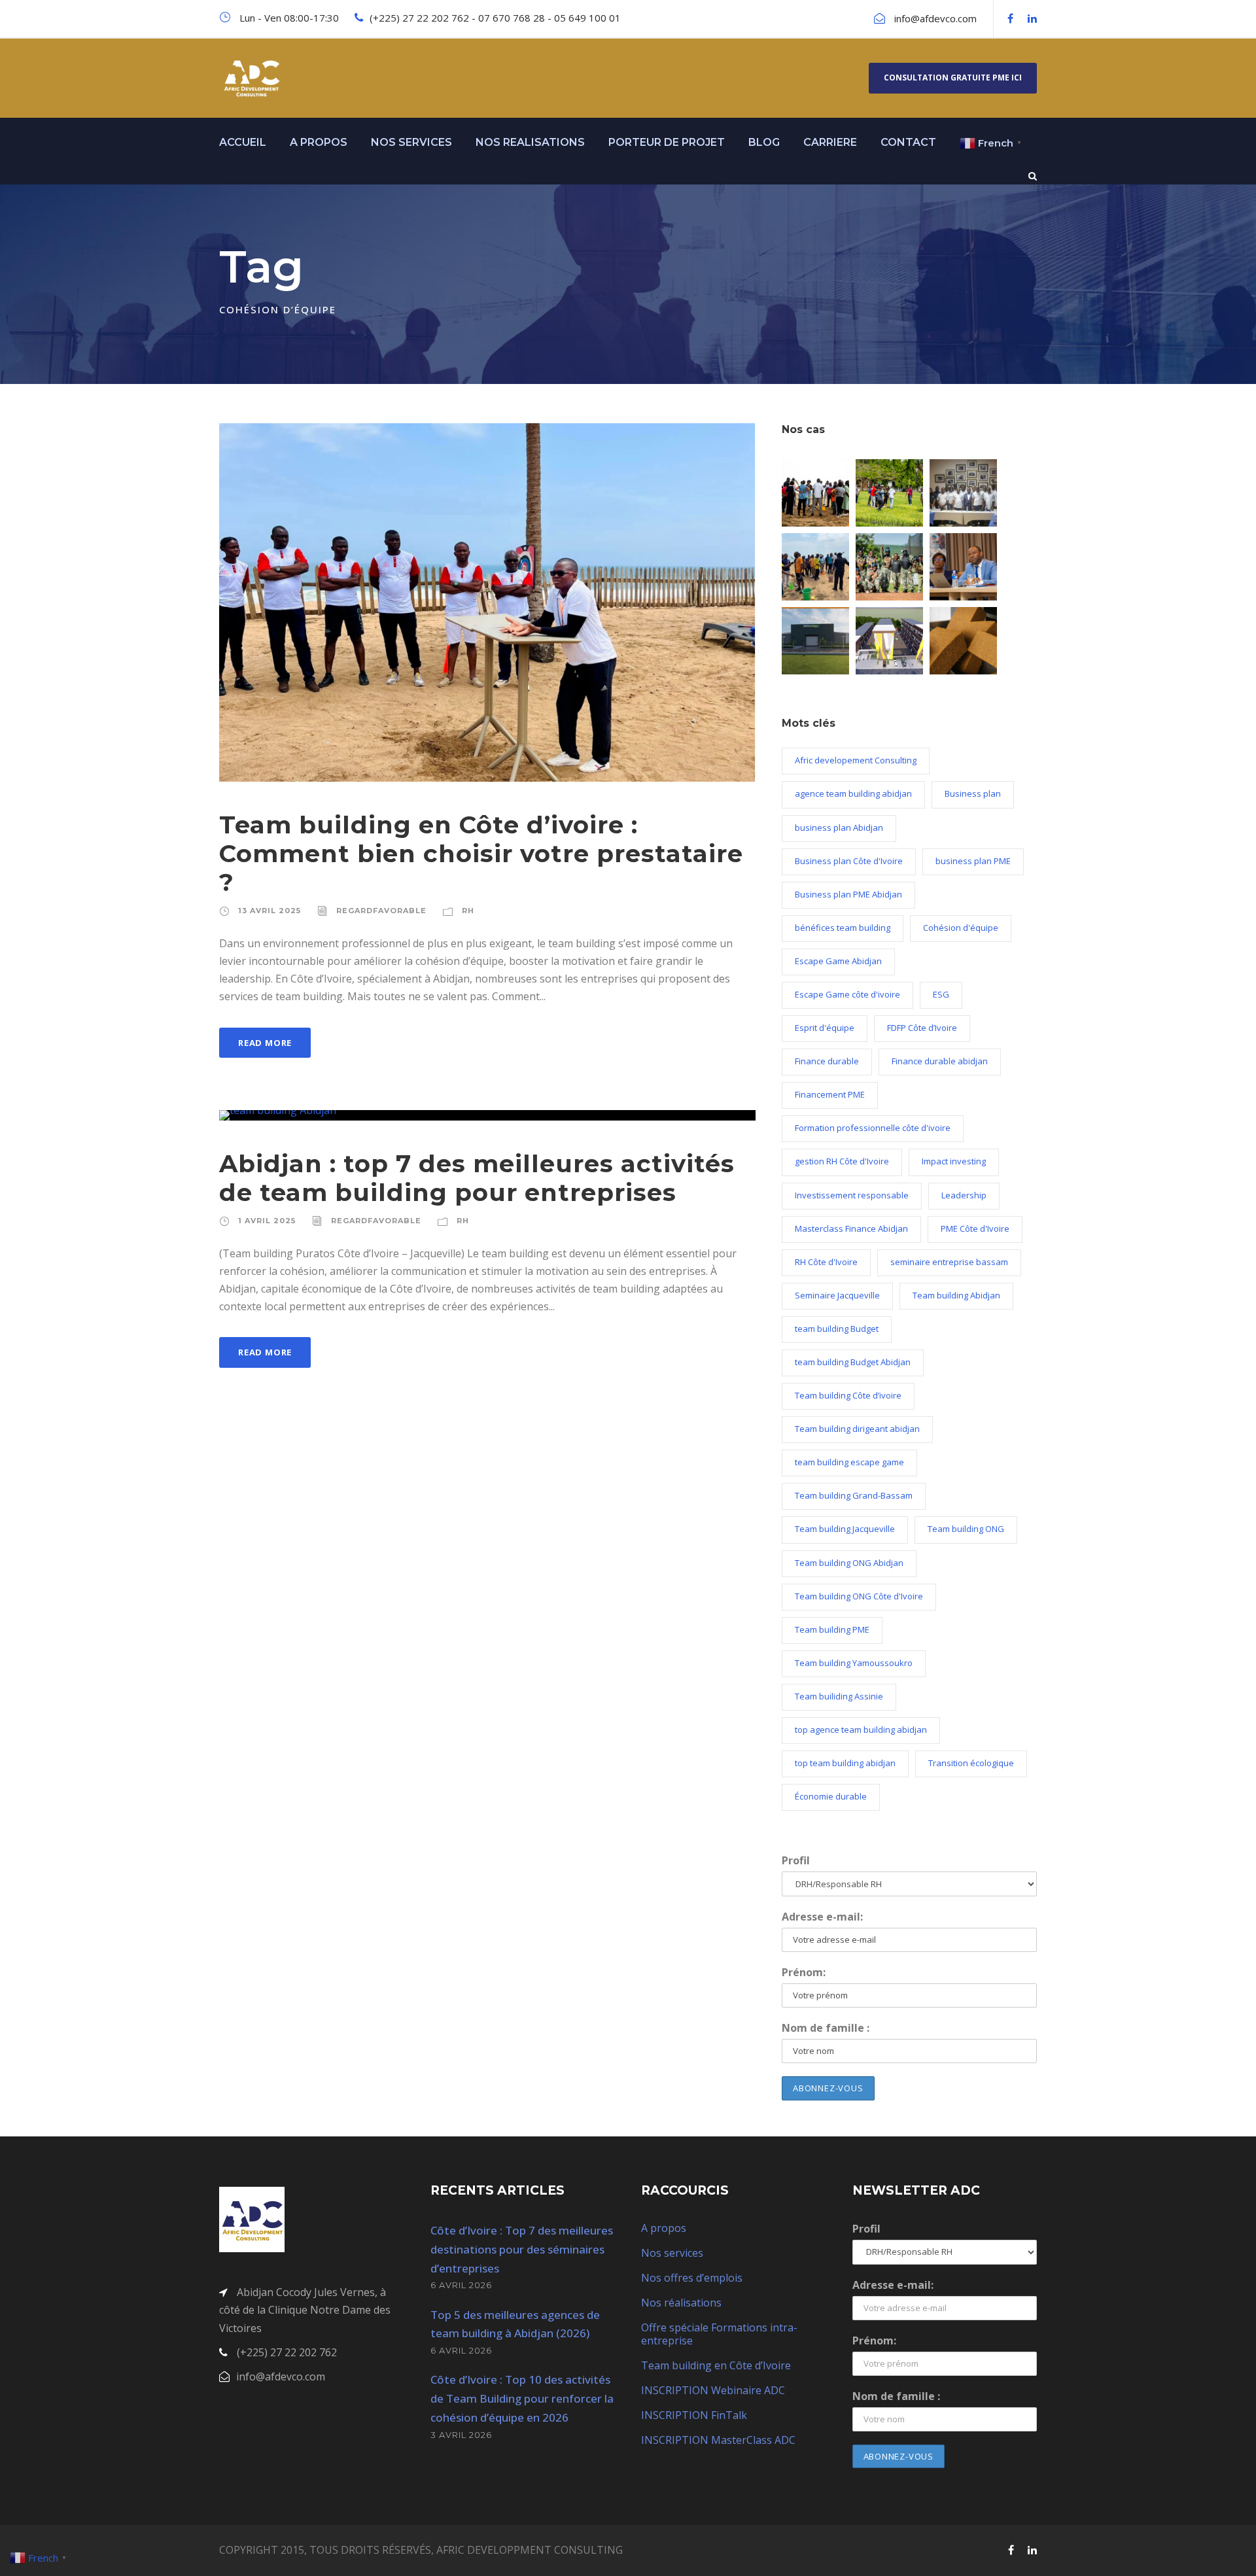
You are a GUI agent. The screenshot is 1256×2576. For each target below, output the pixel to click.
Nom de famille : (826, 2028)
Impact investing (954, 1161)
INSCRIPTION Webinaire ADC (713, 2390)
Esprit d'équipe (825, 1028)
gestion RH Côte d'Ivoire (842, 1161)
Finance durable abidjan (940, 1061)
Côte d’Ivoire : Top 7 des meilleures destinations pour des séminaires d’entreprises (522, 2249)
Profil (796, 1860)
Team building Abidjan (956, 1295)
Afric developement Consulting (856, 760)
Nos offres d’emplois (692, 2278)
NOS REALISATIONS (530, 142)
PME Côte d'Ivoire (975, 1228)
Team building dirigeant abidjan (857, 1429)
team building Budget (837, 1329)
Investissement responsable (852, 1195)
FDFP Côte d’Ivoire (922, 1028)
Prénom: (804, 1972)
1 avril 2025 (267, 1221)
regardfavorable (381, 911)
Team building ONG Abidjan (849, 1563)
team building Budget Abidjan (853, 1362)
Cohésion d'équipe (961, 928)
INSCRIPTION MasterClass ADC (718, 2440)
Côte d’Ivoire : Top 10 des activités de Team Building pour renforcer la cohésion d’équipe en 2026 (522, 2398)
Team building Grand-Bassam (854, 1495)
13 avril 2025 (270, 911)
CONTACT (908, 142)
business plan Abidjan (839, 827)
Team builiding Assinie (839, 1696)
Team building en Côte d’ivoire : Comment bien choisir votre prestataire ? (481, 854)
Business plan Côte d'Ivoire (849, 861)
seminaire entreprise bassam (949, 1262)
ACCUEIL (243, 142)
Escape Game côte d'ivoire (847, 994)
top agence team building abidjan (861, 1730)
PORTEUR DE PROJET (667, 142)
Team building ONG (966, 1529)
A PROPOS (319, 142)
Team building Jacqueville (845, 1529)
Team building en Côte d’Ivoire (716, 2365)
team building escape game (849, 1462)
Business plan (973, 793)
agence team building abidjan (853, 793)
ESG (941, 994)
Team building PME (832, 1629)
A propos (664, 2228)
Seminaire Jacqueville (837, 1295)
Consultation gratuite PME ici (953, 78)
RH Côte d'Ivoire (826, 1262)
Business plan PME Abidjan (848, 894)
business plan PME (973, 861)
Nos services (672, 2253)
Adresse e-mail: (822, 1917)
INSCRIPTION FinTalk (694, 2415)
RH (468, 911)
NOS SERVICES (411, 142)
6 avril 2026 (461, 2285)
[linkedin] (1032, 18)
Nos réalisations (681, 2303)
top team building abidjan (845, 1763)
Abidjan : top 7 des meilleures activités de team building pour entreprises (477, 1178)
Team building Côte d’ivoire (848, 1395)
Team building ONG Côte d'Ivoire (859, 1596)
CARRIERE (830, 142)
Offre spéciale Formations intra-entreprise (719, 2334)
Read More (265, 1043)
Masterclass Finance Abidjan (851, 1228)
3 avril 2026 (461, 2435)
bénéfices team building (843, 928)
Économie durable (831, 1796)
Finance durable (827, 1061)
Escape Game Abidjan (838, 961)
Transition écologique (971, 1763)
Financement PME (830, 1094)
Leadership (964, 1195)
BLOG (764, 142)
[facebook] (1010, 18)
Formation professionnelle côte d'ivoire (873, 1128)
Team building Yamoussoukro (854, 1663)
